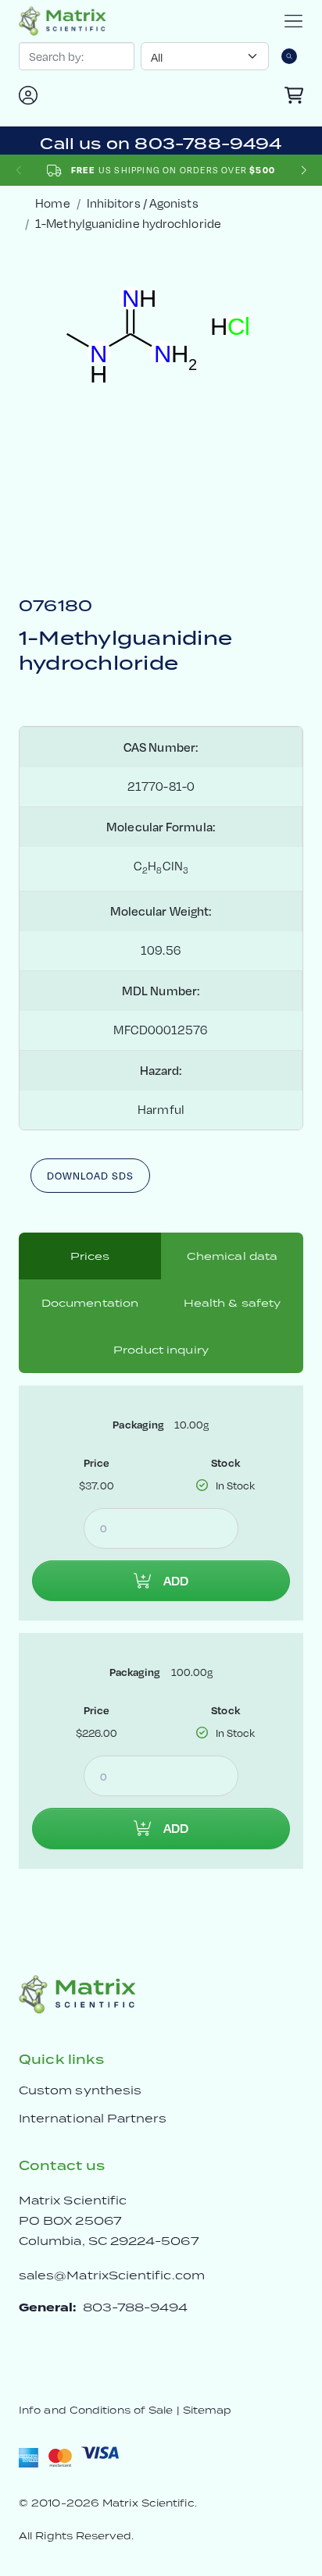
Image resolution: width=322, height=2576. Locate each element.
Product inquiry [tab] (161, 1350)
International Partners (93, 2118)
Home (52, 203)
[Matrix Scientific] (63, 21)
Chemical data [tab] (233, 1256)
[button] (304, 171)
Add (176, 1581)
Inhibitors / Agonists (143, 203)
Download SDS (90, 1176)
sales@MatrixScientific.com (112, 2275)
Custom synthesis (80, 2090)
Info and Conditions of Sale (96, 2410)
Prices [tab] (90, 1256)
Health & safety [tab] (233, 1303)
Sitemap (208, 2410)
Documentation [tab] (90, 1303)
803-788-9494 (136, 2307)
